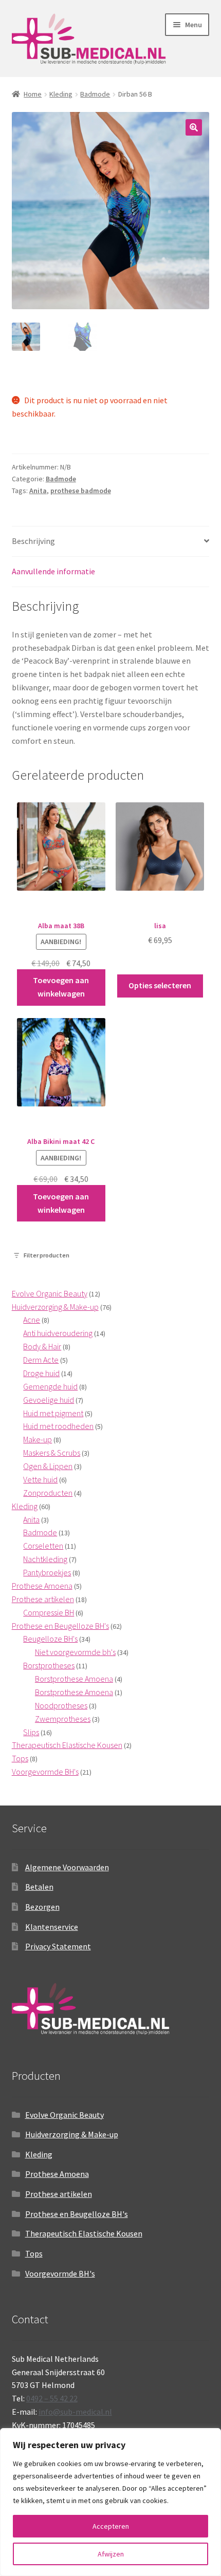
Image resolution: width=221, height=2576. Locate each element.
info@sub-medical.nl (75, 2412)
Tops (34, 2253)
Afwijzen (111, 2554)
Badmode (95, 94)
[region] (110, 2502)
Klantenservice (52, 1927)
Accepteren (111, 2526)
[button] (194, 127)
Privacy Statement (58, 1946)
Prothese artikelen (59, 2194)
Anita (38, 491)
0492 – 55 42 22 (52, 2398)
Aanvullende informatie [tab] (53, 571)
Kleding (61, 94)
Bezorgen (42, 1907)
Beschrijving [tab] (33, 541)
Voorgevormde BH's (60, 2273)
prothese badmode (81, 491)
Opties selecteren (160, 985)
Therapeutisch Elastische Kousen (84, 2233)
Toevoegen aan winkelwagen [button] (61, 987)
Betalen (39, 1887)
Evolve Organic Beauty (65, 2115)
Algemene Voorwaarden (67, 1867)
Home (33, 94)
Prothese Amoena (57, 2174)
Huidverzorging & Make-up (72, 2134)
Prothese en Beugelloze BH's (77, 2214)
